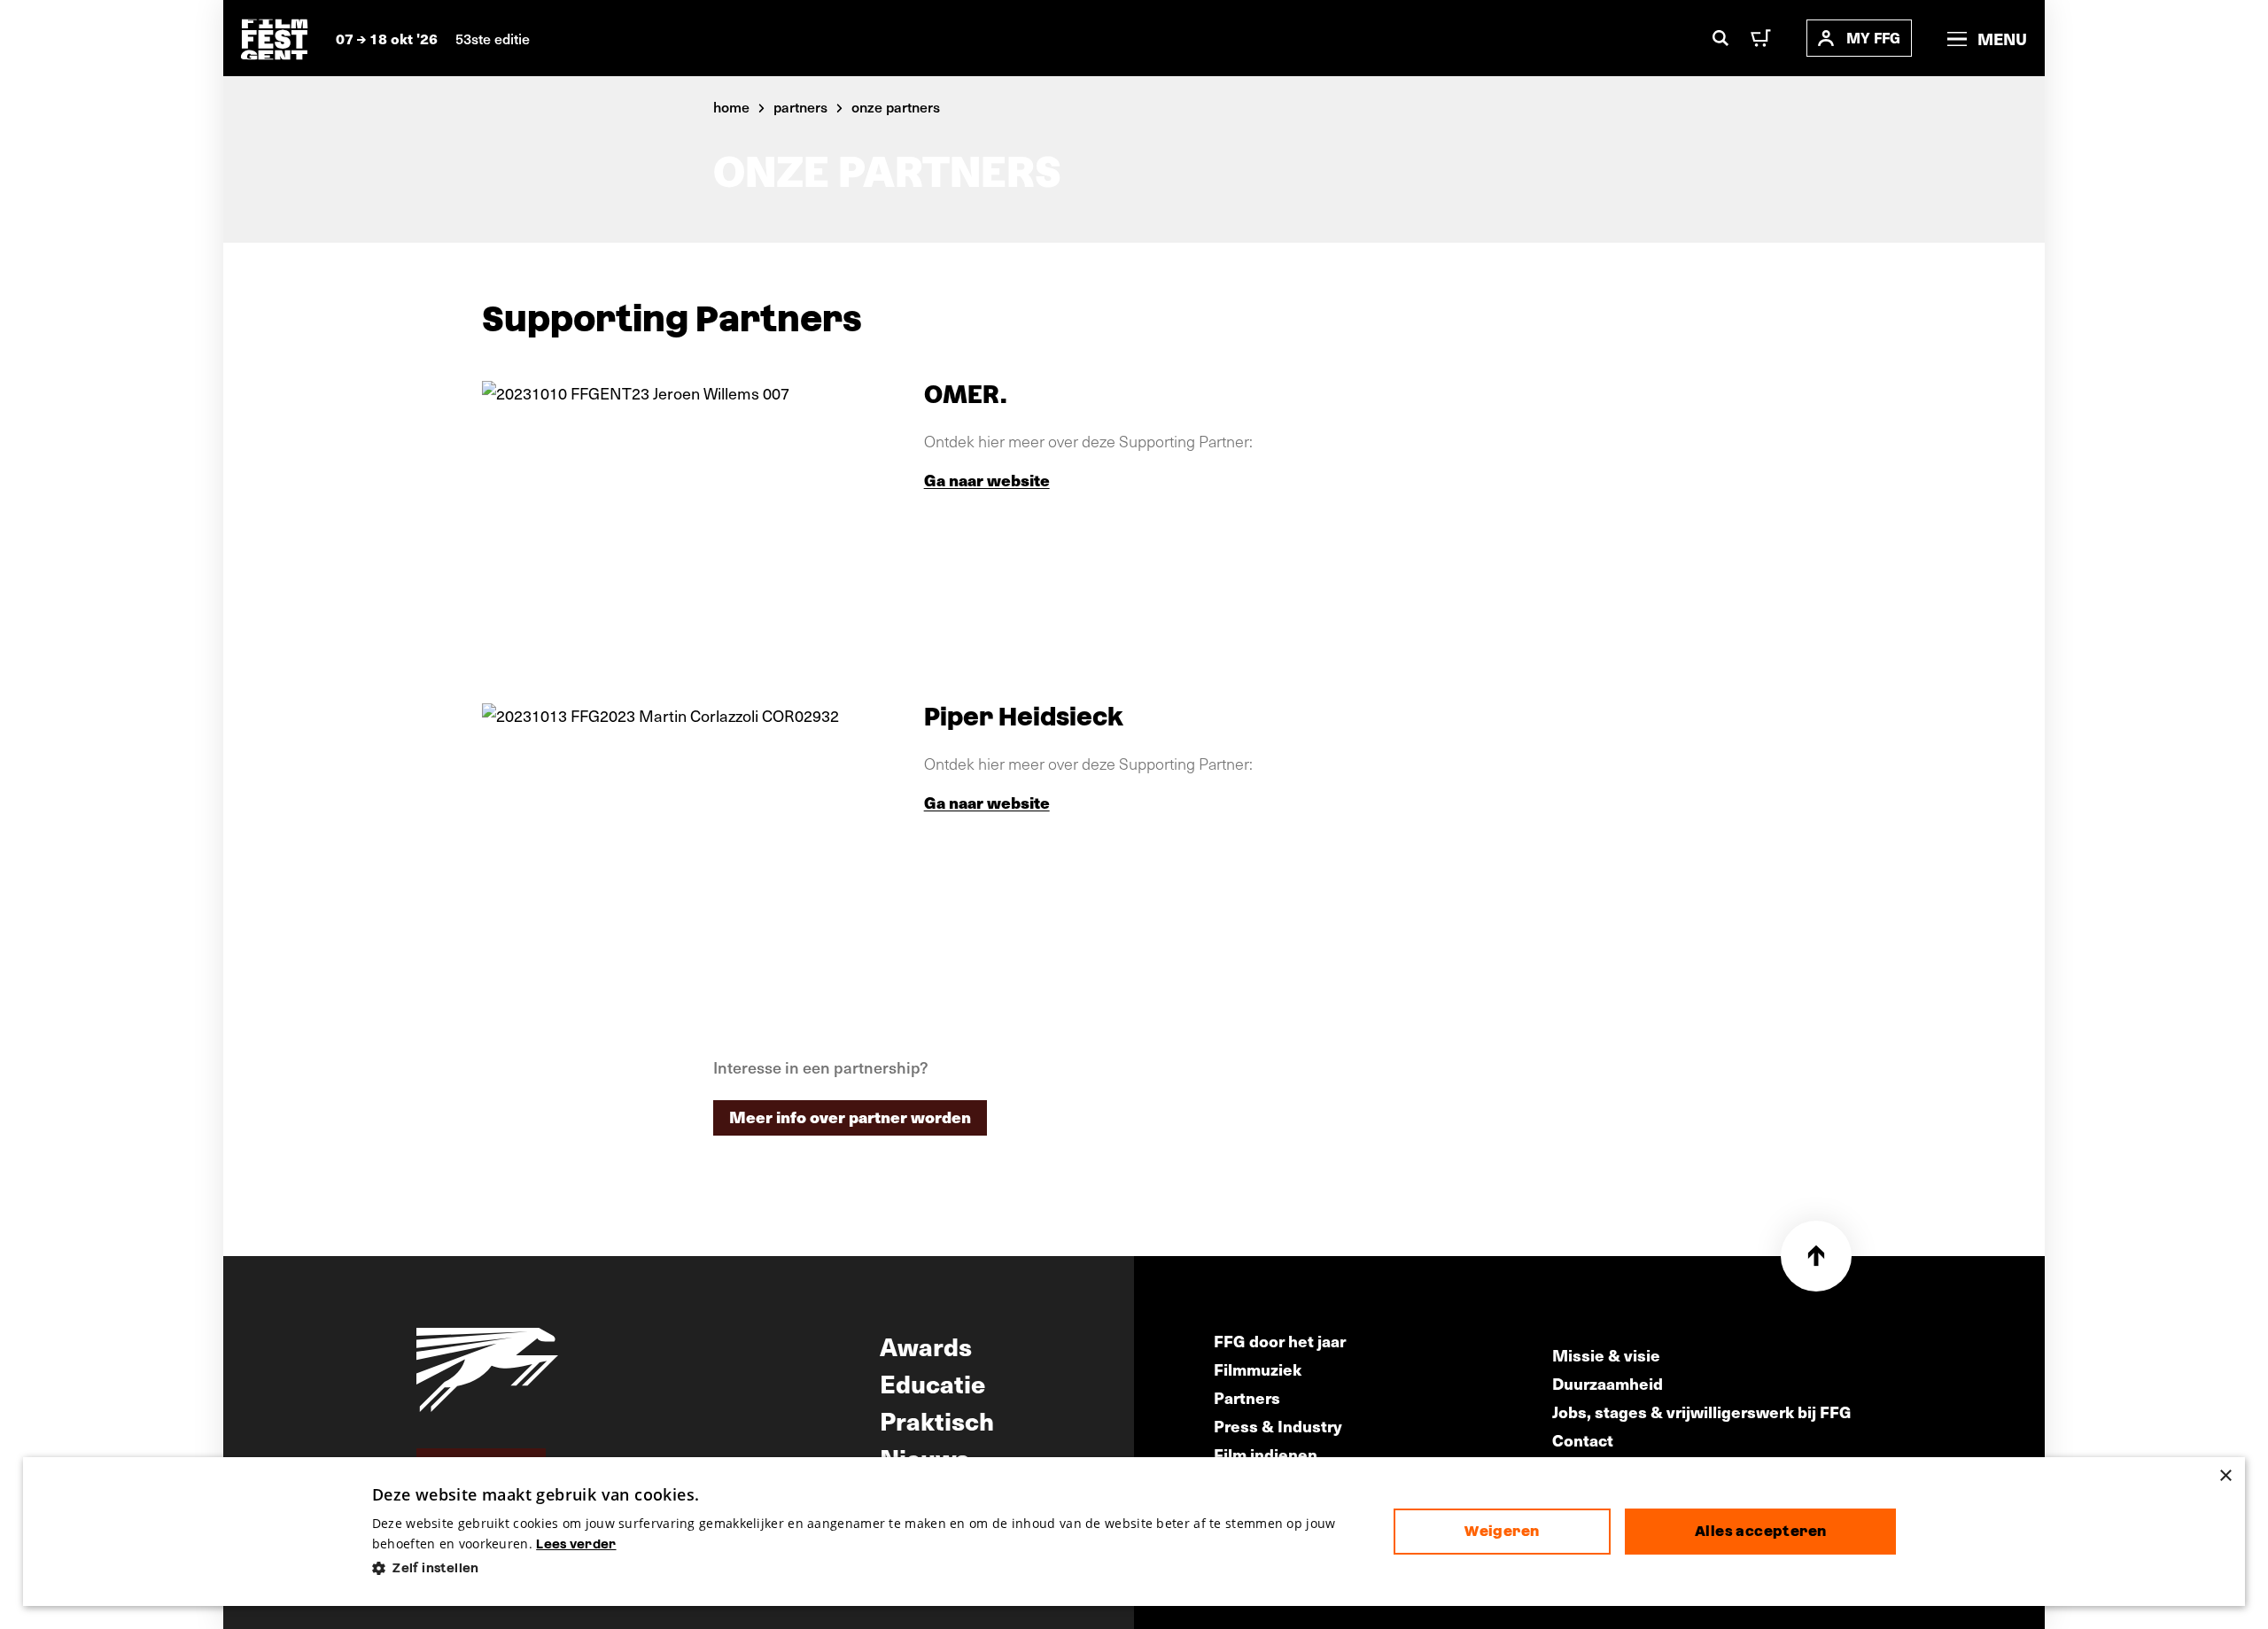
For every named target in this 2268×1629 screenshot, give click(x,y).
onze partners (896, 106)
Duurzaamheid (1608, 1383)
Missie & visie (1606, 1355)
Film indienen (1266, 1454)
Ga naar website (987, 480)
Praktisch (937, 1420)
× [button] (2225, 1476)
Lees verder (576, 1544)
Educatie (932, 1383)
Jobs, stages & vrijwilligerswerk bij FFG (1702, 1412)
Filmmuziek (1258, 1369)
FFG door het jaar (1280, 1341)
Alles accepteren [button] (1760, 1531)
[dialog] (1134, 1532)
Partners (1247, 1397)
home (731, 106)
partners (800, 106)
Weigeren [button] (1502, 1531)
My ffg (1873, 38)
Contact (1583, 1440)
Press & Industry (1278, 1426)
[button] (869, 1568)
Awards (926, 1346)
